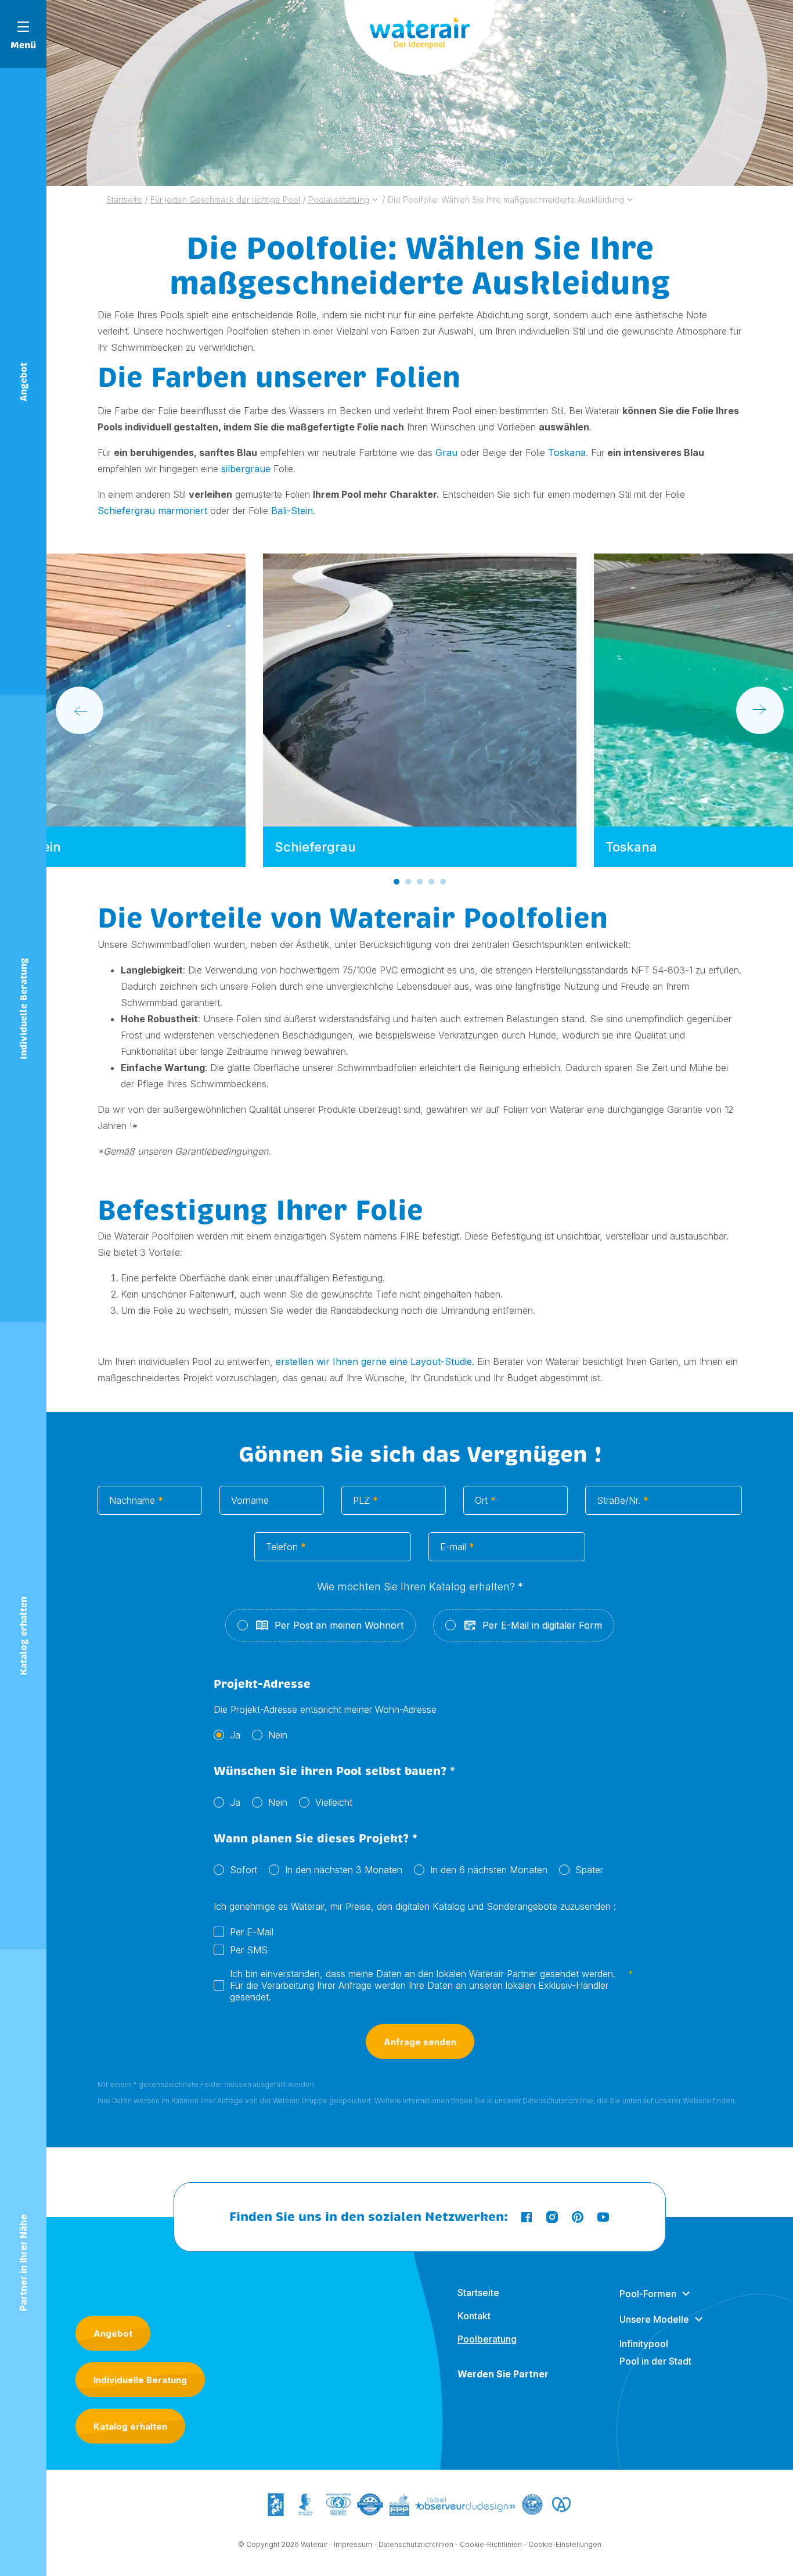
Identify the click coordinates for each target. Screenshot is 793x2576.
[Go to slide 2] (408, 882)
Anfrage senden (420, 2042)
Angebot (113, 2334)
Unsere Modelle (654, 2319)
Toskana (567, 452)
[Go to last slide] (80, 710)
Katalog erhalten (130, 2426)
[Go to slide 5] (443, 882)
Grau (446, 452)
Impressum (353, 2544)
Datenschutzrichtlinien (416, 2544)
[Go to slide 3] (420, 882)
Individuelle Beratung (140, 2380)
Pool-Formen (648, 2294)
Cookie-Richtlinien (491, 2544)
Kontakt (474, 2316)
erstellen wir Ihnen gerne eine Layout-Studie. (374, 1361)
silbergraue (246, 469)
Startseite (478, 2293)
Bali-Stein (292, 511)
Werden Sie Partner (503, 2374)
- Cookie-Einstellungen (563, 2544)
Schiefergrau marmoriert (152, 511)
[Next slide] (760, 710)
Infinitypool (644, 2344)
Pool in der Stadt (655, 2361)
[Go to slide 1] (396, 882)
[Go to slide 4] (431, 882)
